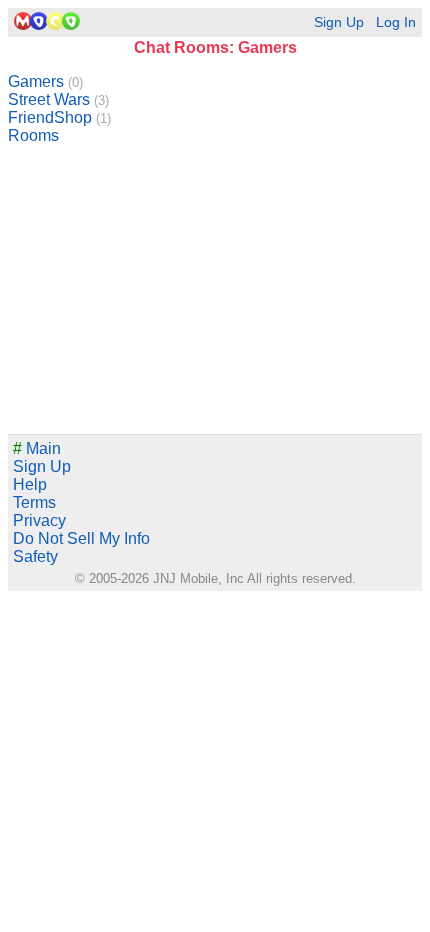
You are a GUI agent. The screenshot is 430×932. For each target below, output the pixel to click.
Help (30, 484)
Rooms (33, 135)
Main (37, 448)
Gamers (45, 81)
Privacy (39, 520)
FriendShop (59, 117)
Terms (34, 502)
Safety (35, 556)
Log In (396, 22)
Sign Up (339, 22)
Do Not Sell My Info (81, 538)
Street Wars (58, 99)
